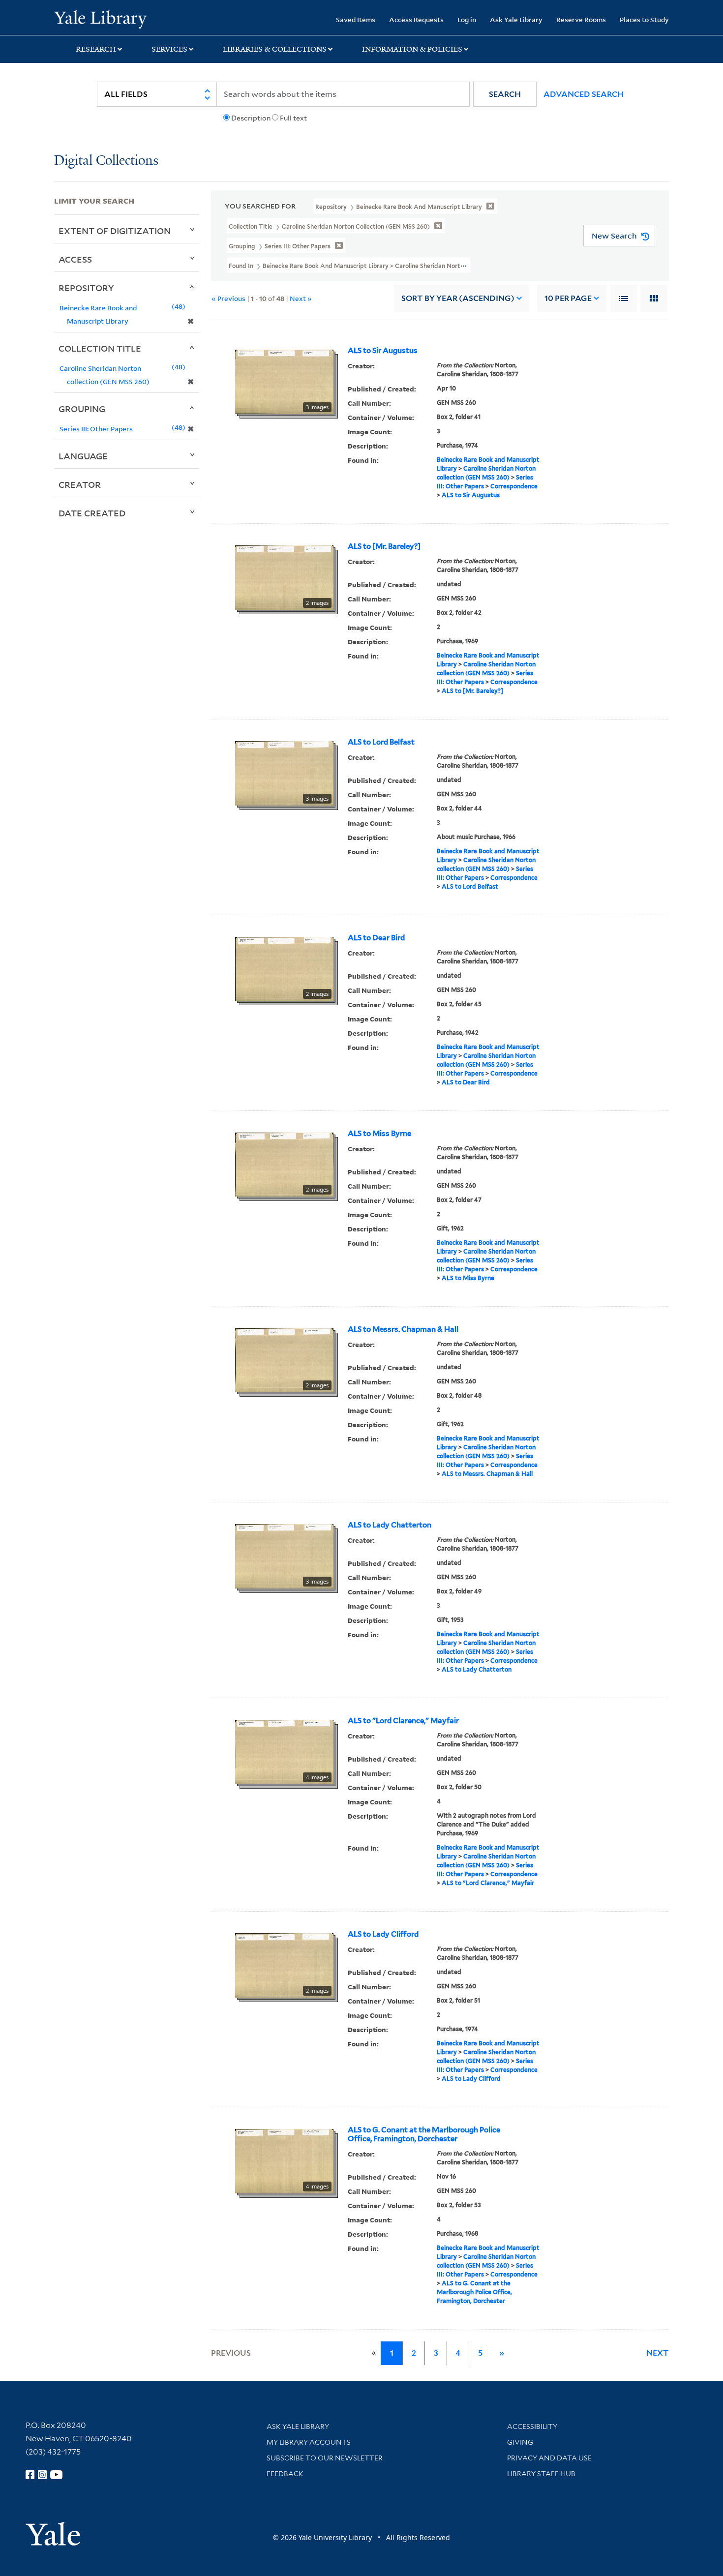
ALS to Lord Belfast (381, 742)
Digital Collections (106, 161)
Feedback (285, 2474)
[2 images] (284, 577)
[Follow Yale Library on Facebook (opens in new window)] (30, 2475)
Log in (467, 19)
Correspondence (514, 486)
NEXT (658, 2353)
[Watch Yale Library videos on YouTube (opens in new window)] (57, 2475)
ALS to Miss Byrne (379, 1134)
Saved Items (356, 19)
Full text (293, 118)
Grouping (82, 409)
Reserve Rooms (581, 19)
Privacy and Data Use (549, 2458)
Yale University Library (100, 19)
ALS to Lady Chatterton (390, 1525)
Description (251, 118)
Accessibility (532, 2426)
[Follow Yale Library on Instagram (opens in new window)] (42, 2475)
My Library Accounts (309, 2442)
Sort (458, 298)
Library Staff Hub (541, 2474)
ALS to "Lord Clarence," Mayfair (403, 1721)
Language (83, 456)
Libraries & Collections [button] (275, 49)
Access (75, 259)
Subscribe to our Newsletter (325, 2458)
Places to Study (644, 19)
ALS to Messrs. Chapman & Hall (403, 1329)
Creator (80, 484)
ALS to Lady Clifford (383, 1934)
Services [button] (169, 49)
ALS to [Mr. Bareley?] (384, 546)
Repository (86, 288)
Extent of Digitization (115, 231)
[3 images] (284, 381)
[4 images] (284, 1751)
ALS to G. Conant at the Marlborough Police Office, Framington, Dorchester (424, 2134)
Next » (301, 298)
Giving (520, 2442)
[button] (505, 94)
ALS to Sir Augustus (383, 351)
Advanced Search (584, 94)
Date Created (92, 513)
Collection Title (100, 348)
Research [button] (96, 49)
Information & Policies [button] (412, 49)
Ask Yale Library (516, 19)
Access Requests (416, 19)
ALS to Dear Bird (376, 938)
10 (568, 298)
